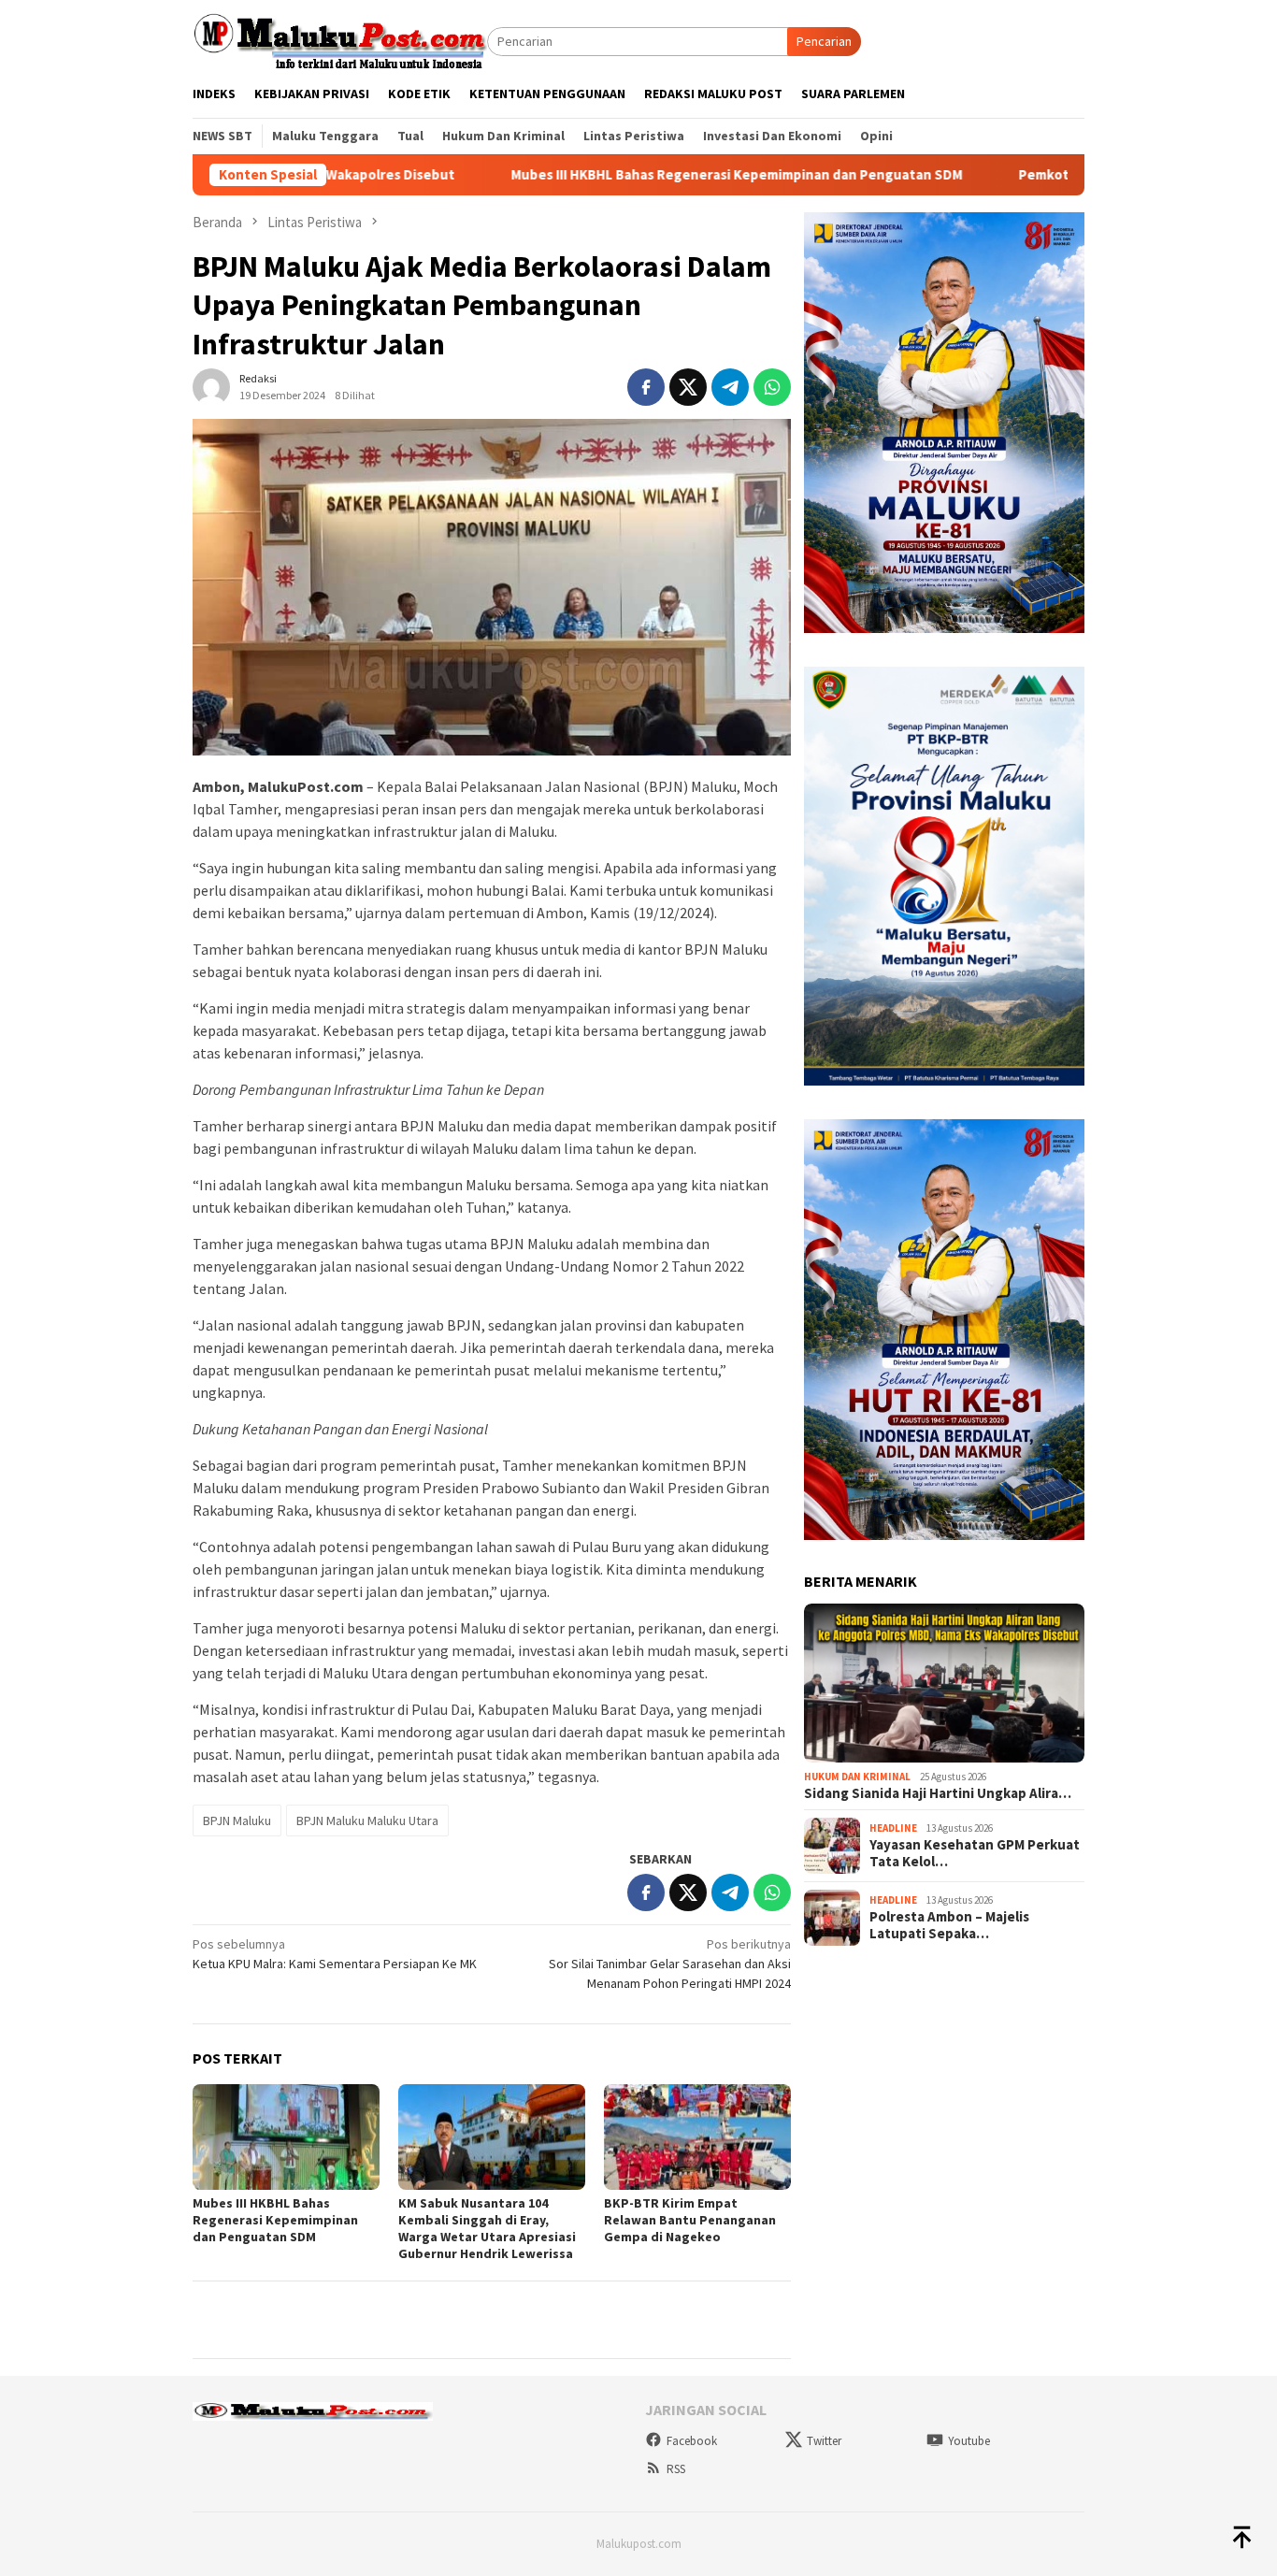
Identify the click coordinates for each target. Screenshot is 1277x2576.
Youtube (969, 2441)
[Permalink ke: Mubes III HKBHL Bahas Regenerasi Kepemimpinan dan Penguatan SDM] (286, 2137)
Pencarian (824, 41)
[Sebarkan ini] (646, 387)
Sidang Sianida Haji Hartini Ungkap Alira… (938, 1793)
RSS (676, 2469)
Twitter (824, 2441)
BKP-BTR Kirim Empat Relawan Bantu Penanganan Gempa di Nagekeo (690, 2220)
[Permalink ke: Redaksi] (211, 386)
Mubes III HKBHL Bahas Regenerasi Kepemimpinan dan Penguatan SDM (617, 175)
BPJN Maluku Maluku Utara (367, 1820)
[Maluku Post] (340, 40)
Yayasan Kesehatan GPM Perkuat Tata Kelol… (975, 1853)
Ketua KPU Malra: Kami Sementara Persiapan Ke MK (335, 1954)
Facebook (692, 2441)
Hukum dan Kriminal (857, 1777)
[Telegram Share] (730, 387)
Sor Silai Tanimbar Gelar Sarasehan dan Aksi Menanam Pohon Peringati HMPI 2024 (670, 1964)
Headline (893, 1828)
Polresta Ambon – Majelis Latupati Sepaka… (949, 1925)
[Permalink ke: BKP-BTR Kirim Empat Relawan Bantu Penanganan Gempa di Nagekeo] (697, 2137)
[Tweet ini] (688, 387)
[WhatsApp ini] (772, 387)
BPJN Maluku (237, 1820)
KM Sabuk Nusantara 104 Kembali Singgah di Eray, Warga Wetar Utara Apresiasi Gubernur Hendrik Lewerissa (487, 2228)
